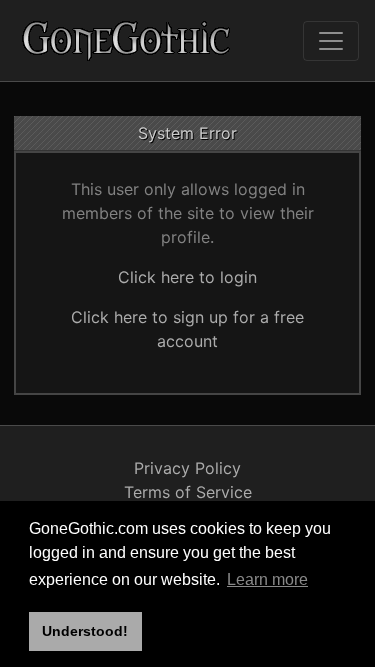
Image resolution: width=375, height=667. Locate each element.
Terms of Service (188, 492)
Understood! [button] (85, 631)
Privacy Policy (187, 468)
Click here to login (187, 277)
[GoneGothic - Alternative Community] (127, 40)
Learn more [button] (267, 579)
